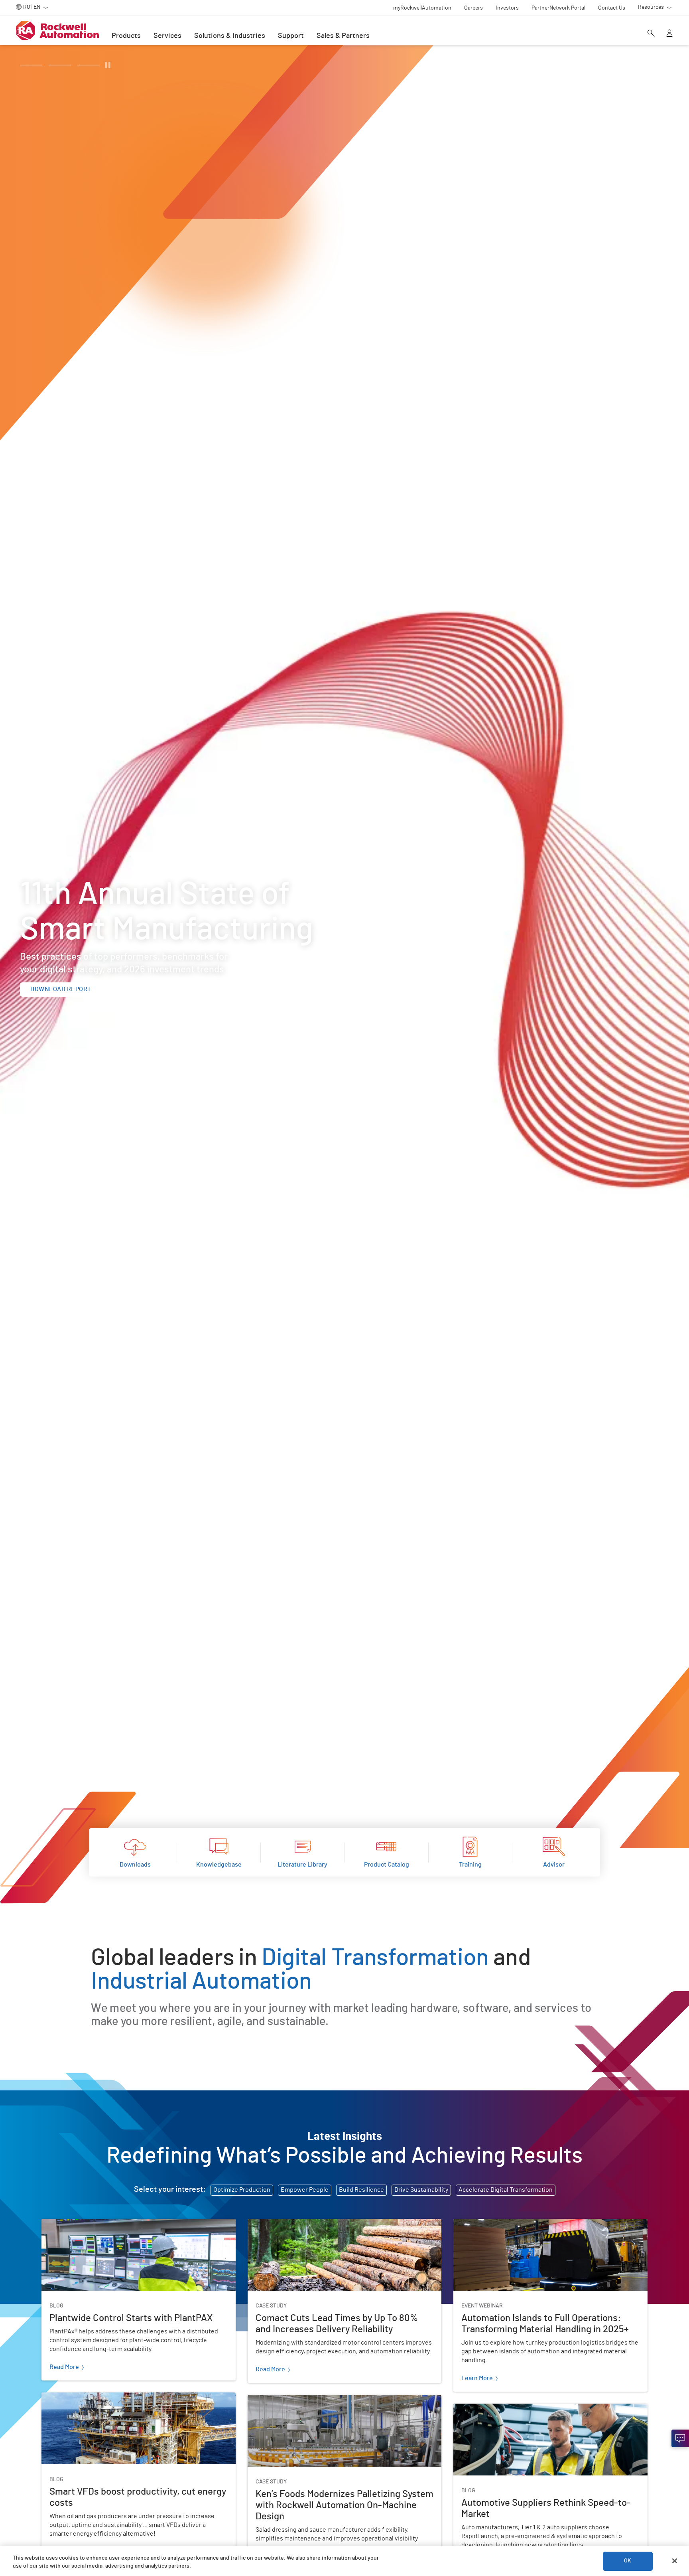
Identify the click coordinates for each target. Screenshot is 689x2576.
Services (167, 36)
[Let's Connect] (680, 2438)
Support (291, 36)
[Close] (675, 2561)
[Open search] (651, 34)
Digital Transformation (375, 1958)
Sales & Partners (343, 36)
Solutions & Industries (230, 36)
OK (628, 2561)
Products (126, 36)
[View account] (669, 34)
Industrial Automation (203, 1981)
